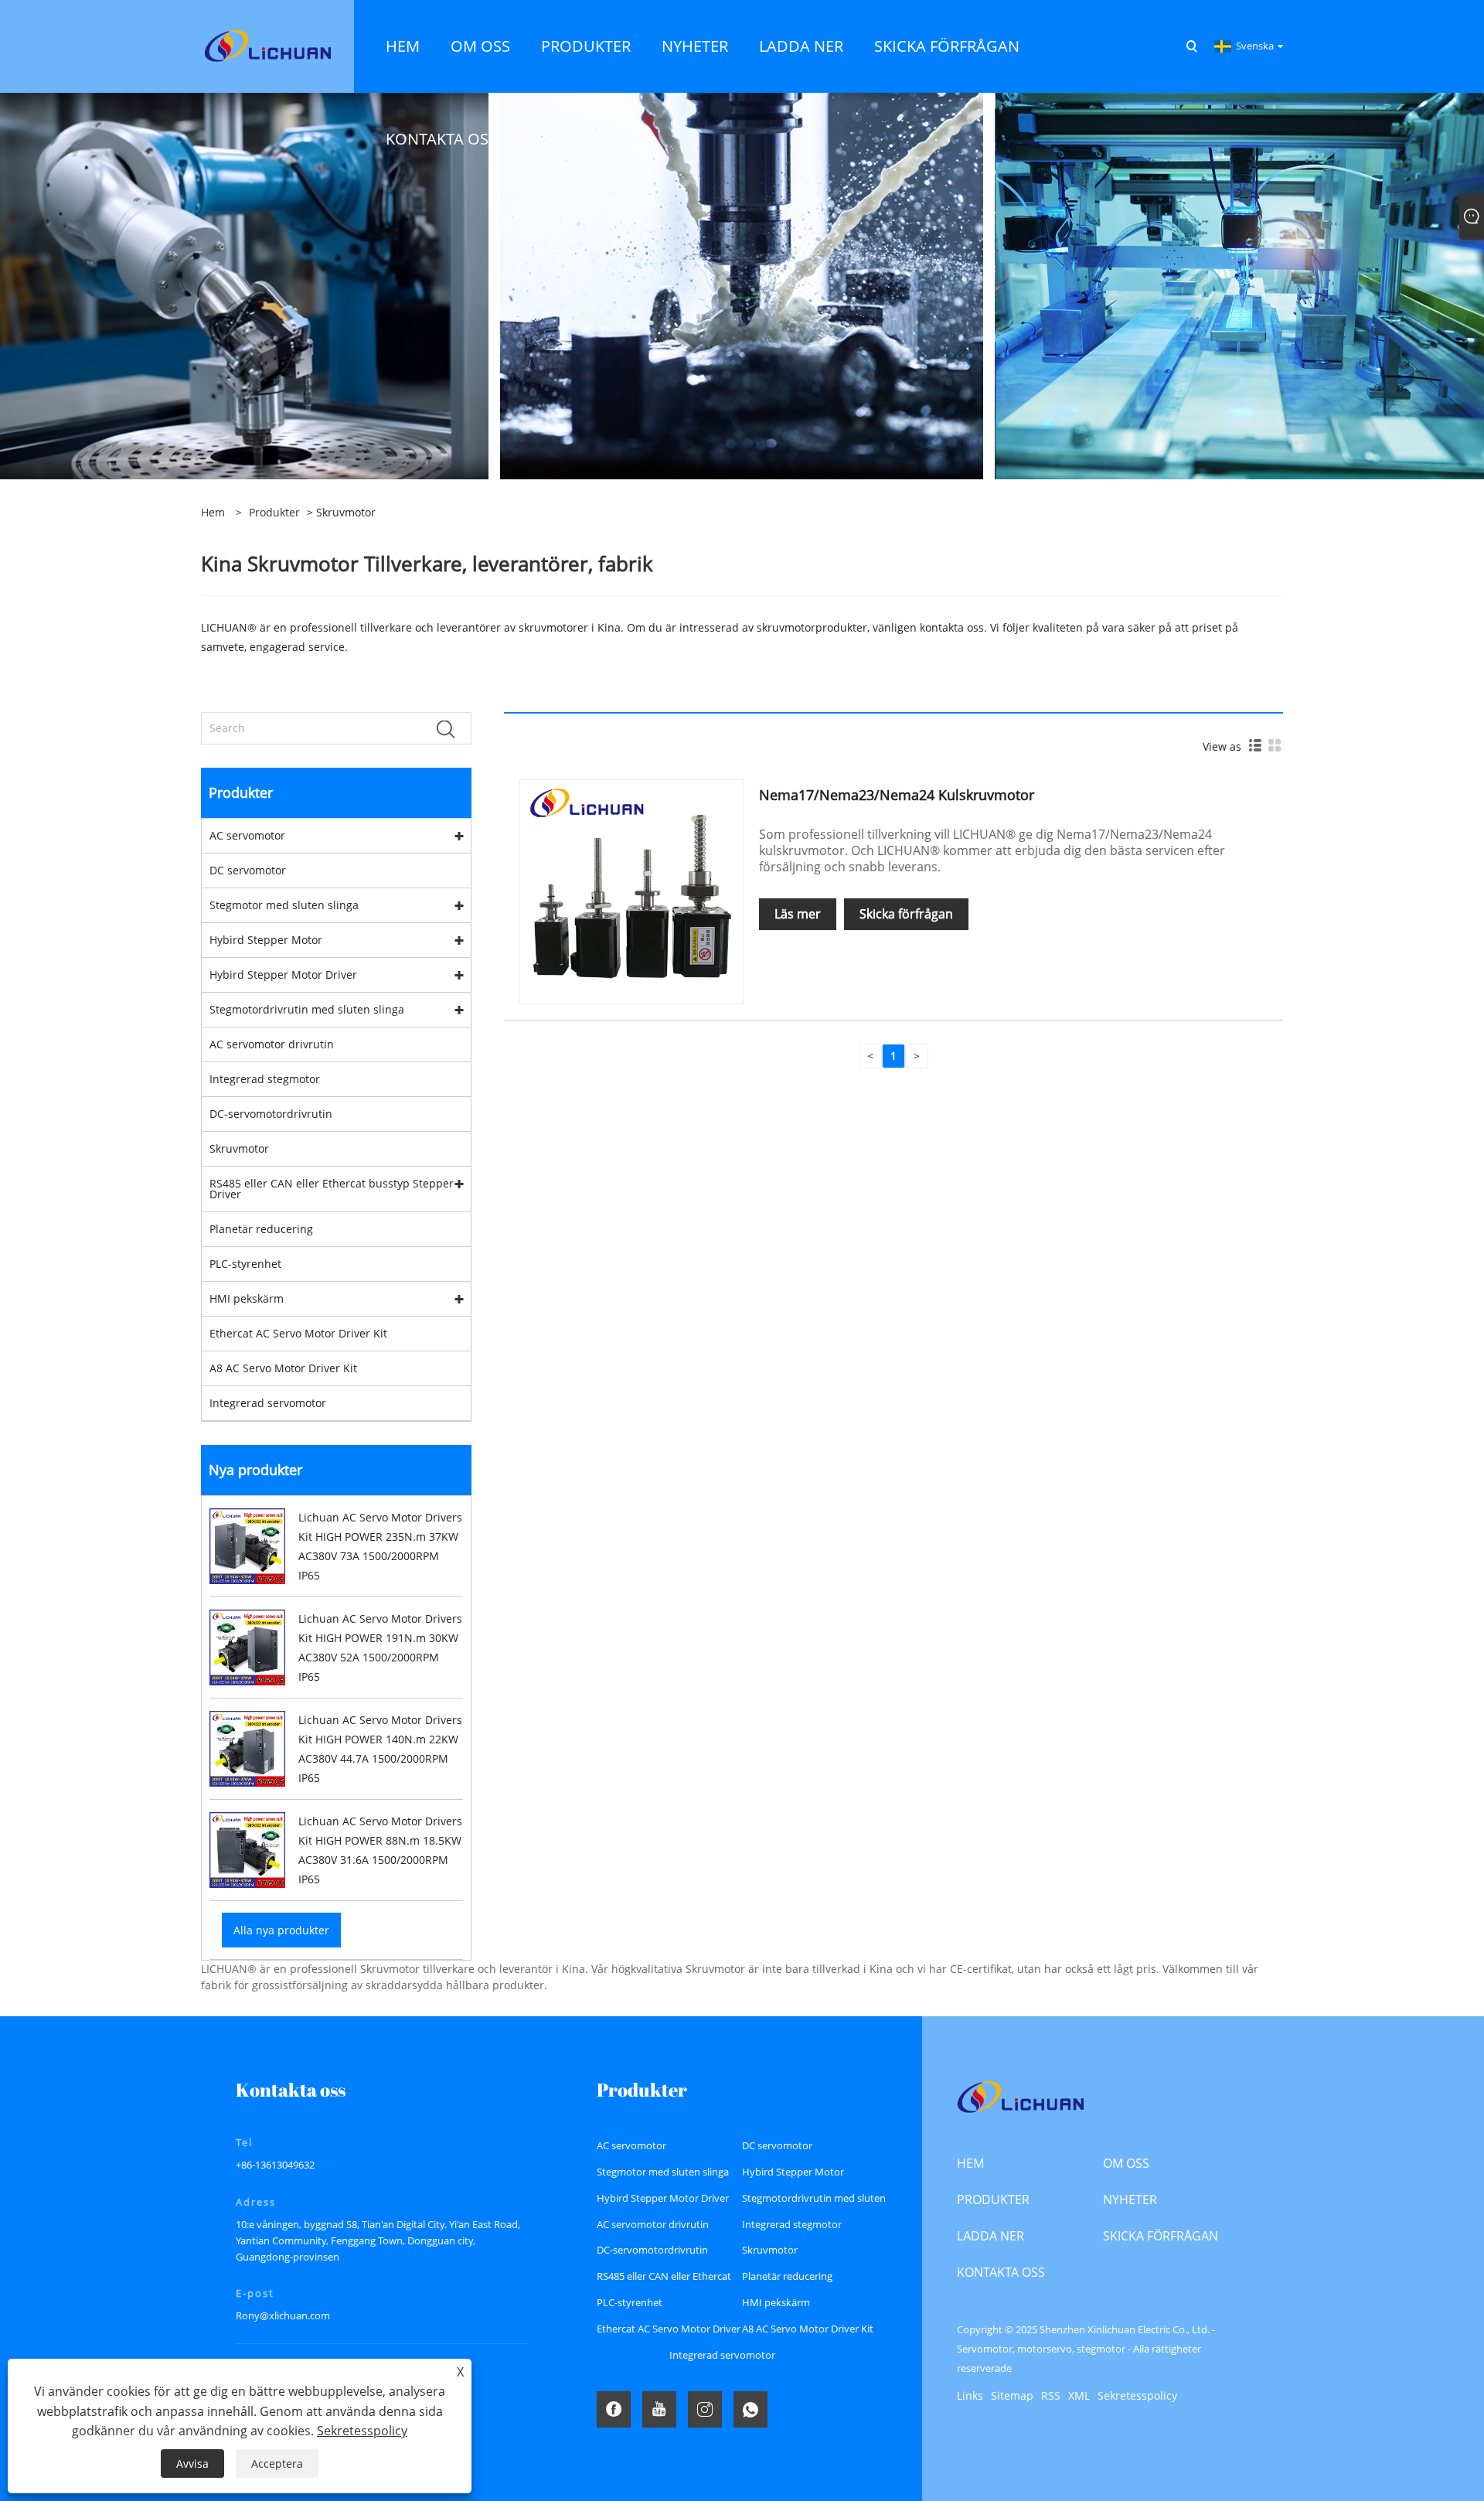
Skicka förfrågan (906, 914)
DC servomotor (248, 870)
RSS (1051, 2395)
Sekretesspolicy (1137, 2395)
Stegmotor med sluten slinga (284, 905)
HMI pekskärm (247, 1298)
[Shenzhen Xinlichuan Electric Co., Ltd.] (267, 45)
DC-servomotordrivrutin (271, 1114)
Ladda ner (990, 2236)
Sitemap (1012, 2395)
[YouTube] (659, 2409)
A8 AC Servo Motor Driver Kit (283, 1368)
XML (1079, 2395)
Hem (970, 2163)
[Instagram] (705, 2409)
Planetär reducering (261, 1229)
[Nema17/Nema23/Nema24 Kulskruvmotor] (631, 890)
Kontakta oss (1001, 2272)
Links (970, 2395)
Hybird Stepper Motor (266, 940)
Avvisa (192, 2464)
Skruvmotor (239, 1148)
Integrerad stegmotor (265, 1079)
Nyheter (1130, 2199)
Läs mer (798, 914)
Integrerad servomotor (268, 1403)
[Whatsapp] (751, 2409)
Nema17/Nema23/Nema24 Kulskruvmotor (897, 795)
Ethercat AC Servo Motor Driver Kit (298, 1333)
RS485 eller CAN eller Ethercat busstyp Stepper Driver (332, 1189)
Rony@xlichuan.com (283, 2315)
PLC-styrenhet (245, 1264)
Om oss (1126, 2163)
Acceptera (277, 2464)
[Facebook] (614, 2409)
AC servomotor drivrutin (272, 1044)
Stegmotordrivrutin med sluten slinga (307, 1009)
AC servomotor (247, 835)
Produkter (274, 512)
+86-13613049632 (275, 2165)
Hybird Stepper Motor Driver (283, 975)
